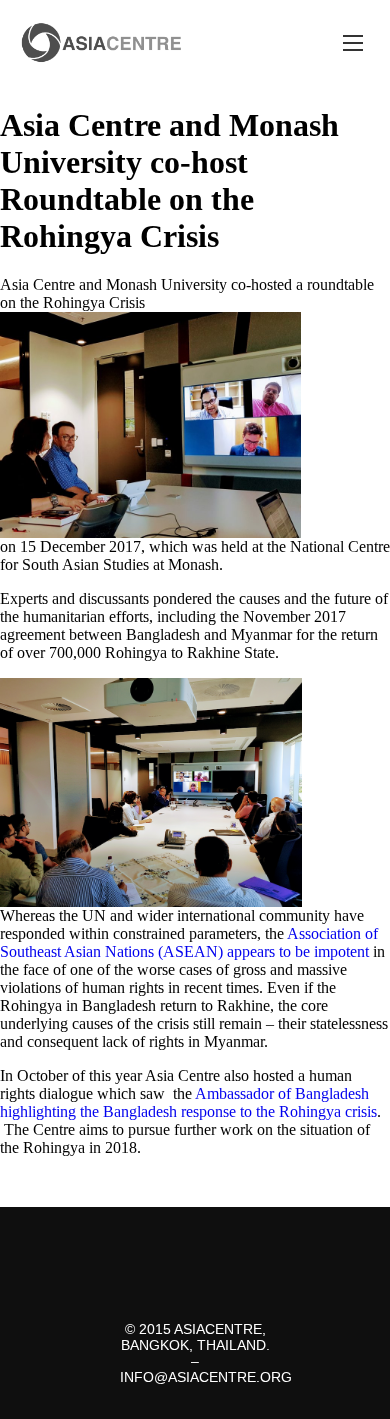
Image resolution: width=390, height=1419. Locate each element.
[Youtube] (195, 1272)
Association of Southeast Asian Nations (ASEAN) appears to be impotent (189, 942)
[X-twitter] (143, 1242)
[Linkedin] (248, 1242)
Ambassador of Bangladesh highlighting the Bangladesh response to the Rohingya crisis (188, 1102)
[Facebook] (178, 1242)
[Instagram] (213, 1242)
